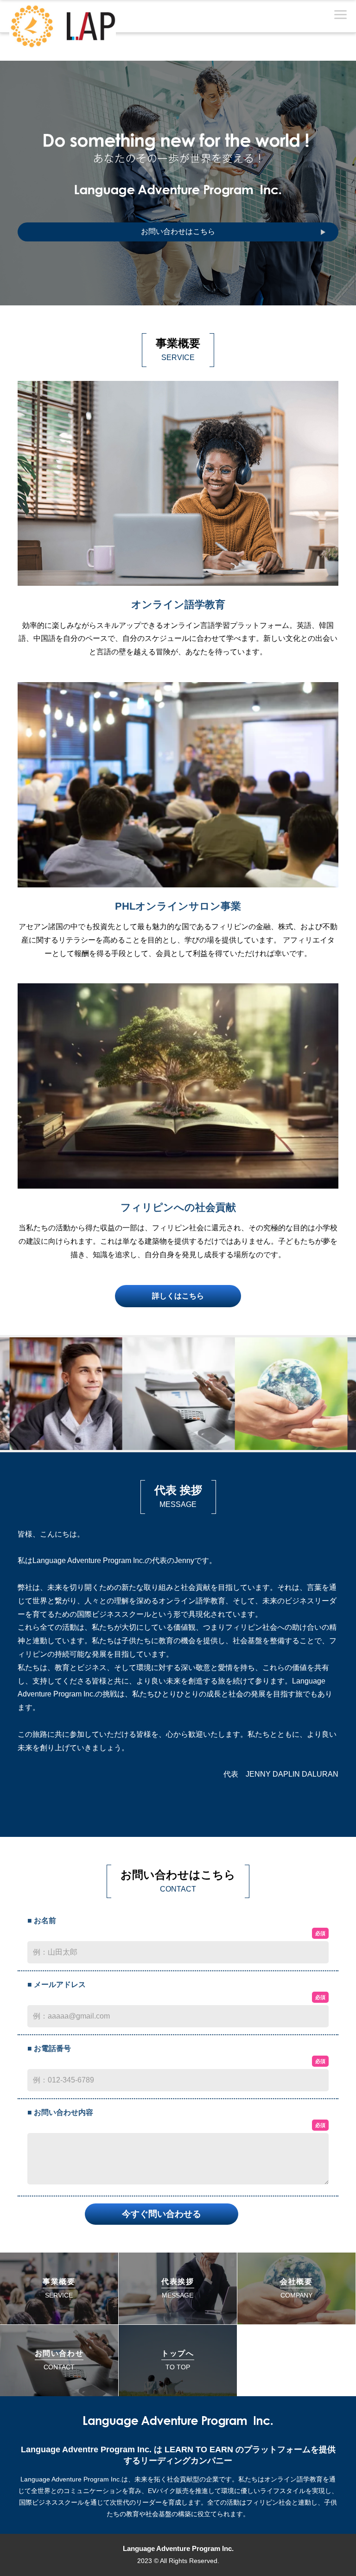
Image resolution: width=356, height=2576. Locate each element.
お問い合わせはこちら (178, 231)
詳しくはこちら (178, 1296)
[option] (66, 1394)
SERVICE (59, 2288)
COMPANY (296, 2288)
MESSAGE (178, 2288)
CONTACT (59, 2360)
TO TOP (178, 2360)
